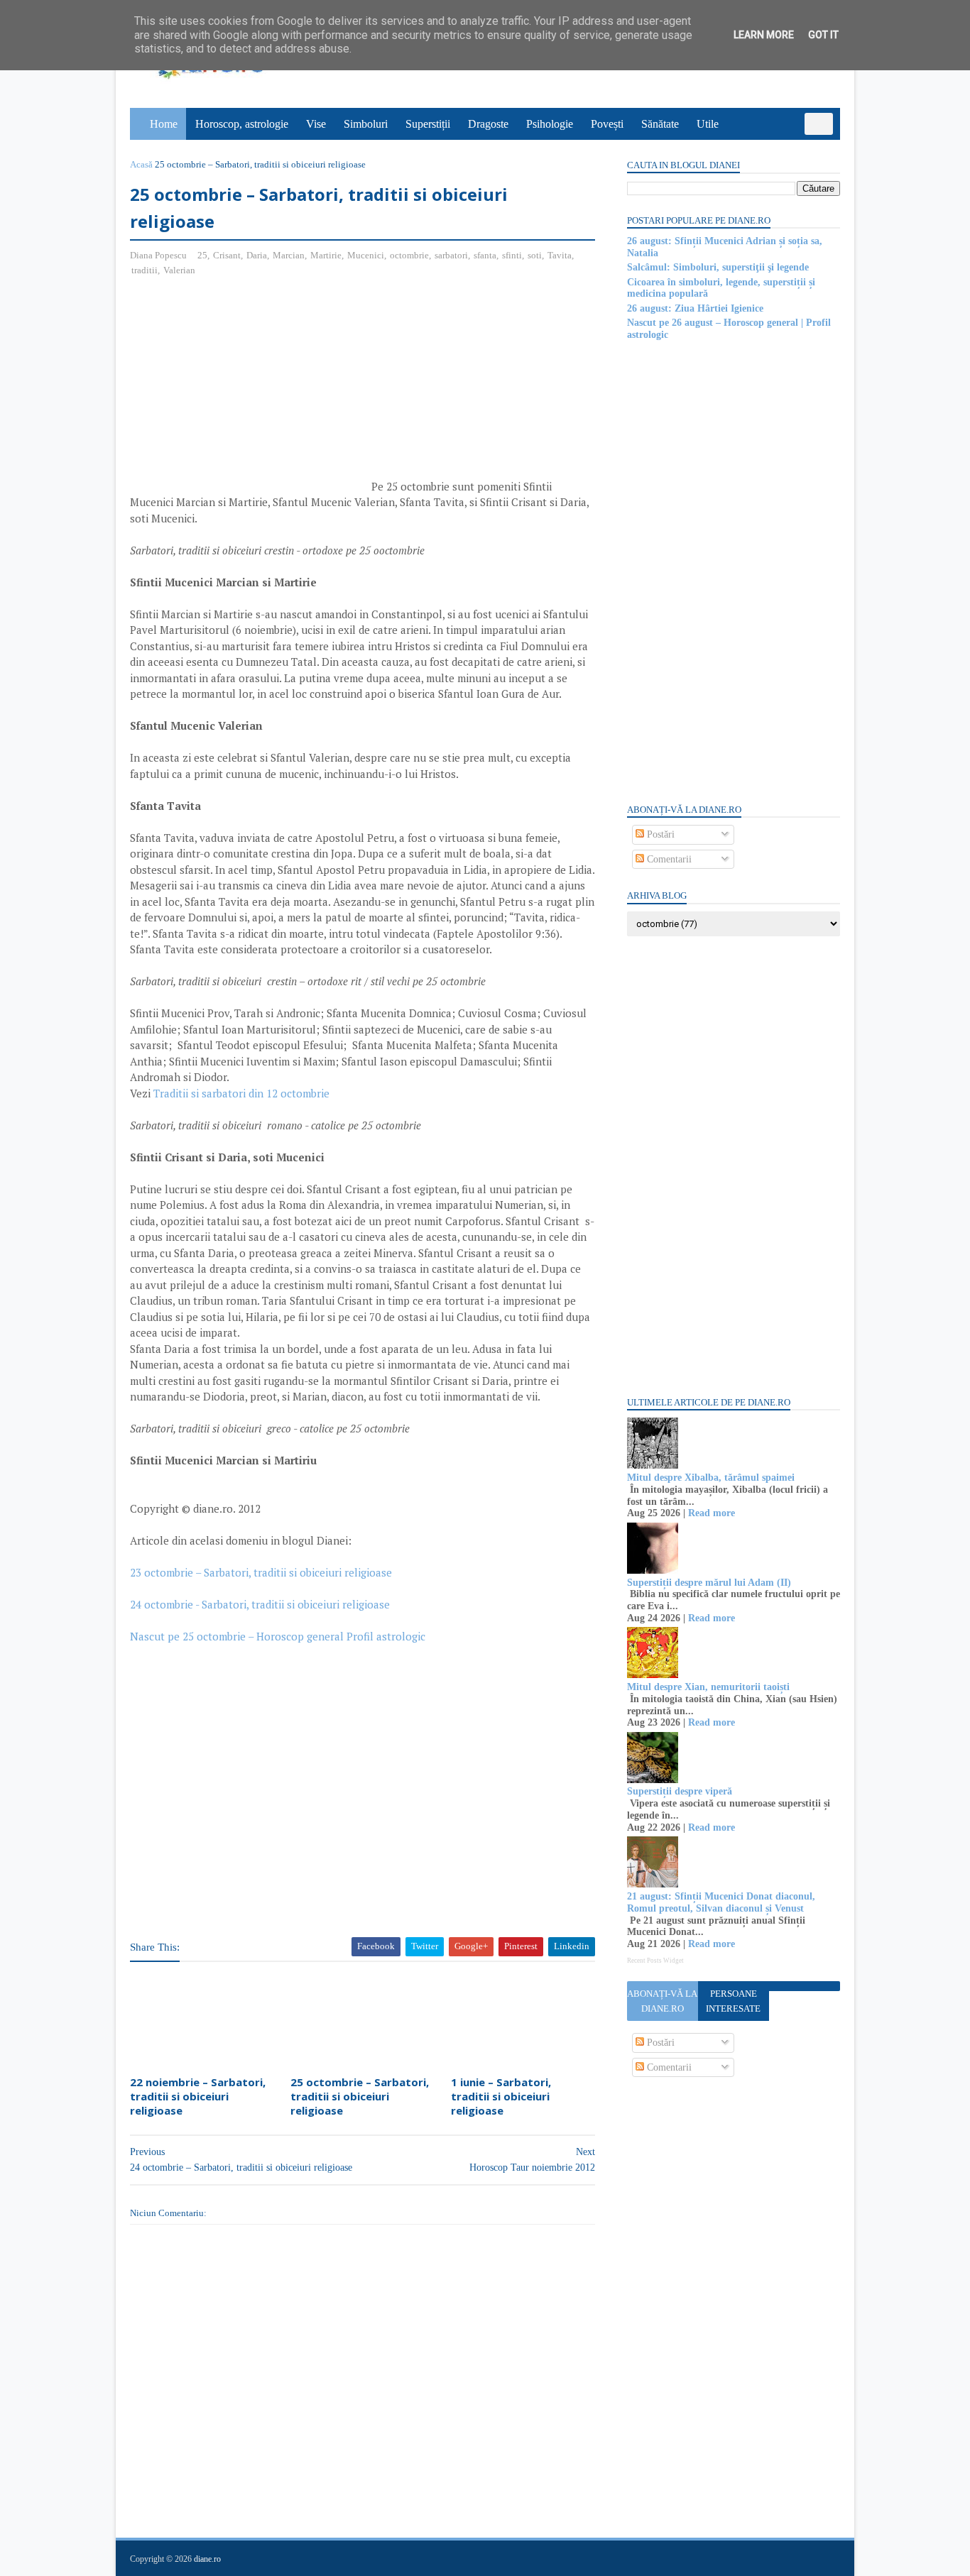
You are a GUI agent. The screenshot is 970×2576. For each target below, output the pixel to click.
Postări (659, 834)
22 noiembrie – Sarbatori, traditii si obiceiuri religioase (198, 2097)
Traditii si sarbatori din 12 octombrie (241, 1093)
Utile (708, 124)
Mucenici (366, 255)
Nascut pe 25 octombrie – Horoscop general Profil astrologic (278, 1636)
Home (164, 124)
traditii (145, 270)
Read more (712, 1513)
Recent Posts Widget (655, 1961)
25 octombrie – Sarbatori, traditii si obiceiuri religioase (360, 2097)
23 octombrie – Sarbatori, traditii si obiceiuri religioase (261, 1572)
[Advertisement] (249, 391)
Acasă (141, 164)
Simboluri (366, 124)
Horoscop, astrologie (242, 124)
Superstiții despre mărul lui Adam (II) (709, 1583)
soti (535, 255)
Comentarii (668, 859)
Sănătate (660, 124)
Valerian (179, 270)
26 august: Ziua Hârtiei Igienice (695, 308)
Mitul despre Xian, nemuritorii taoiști (708, 1687)
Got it (823, 35)
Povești (607, 124)
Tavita (560, 255)
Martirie (326, 255)
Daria (257, 255)
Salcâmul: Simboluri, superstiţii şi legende (718, 267)
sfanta (485, 255)
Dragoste (488, 124)
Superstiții (428, 124)
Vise (316, 124)
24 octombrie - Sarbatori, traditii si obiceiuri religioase (260, 1604)
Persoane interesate (733, 2001)
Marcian (289, 255)
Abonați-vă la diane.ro (662, 2001)
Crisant (227, 255)
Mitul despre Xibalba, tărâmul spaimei (711, 1478)
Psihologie (550, 124)
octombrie (409, 255)
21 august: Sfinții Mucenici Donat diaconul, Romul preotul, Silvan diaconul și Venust (721, 1902)
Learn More (764, 35)
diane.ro (207, 2559)
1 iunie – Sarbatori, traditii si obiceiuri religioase (501, 2097)
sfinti (512, 255)
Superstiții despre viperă (680, 1791)
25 (202, 255)
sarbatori (451, 255)
